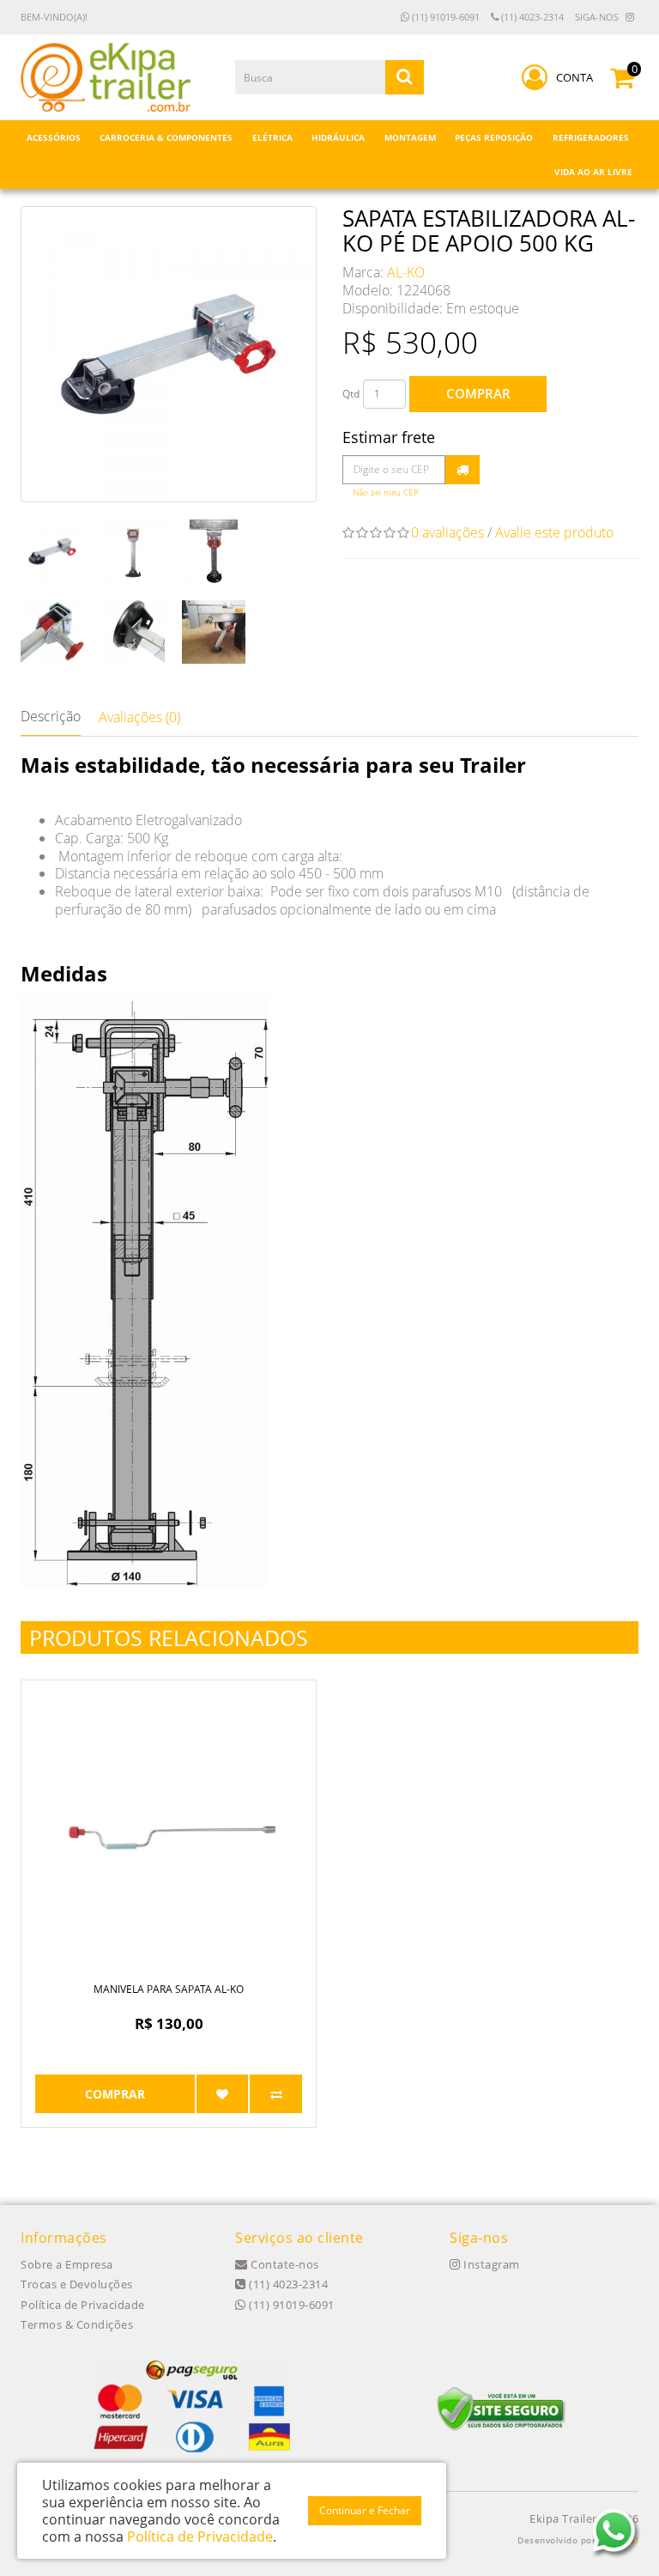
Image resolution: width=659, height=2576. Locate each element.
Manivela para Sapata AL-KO (169, 1989)
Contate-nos (284, 2264)
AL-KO (406, 272)
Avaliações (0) (139, 717)
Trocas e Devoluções (77, 2284)
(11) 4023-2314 (531, 17)
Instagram (490, 2264)
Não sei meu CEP (386, 492)
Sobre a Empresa (67, 2264)
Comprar (478, 393)
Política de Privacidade (83, 2305)
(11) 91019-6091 (444, 17)
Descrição (51, 716)
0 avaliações (447, 532)
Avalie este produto (554, 532)
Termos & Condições (77, 2324)
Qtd (351, 394)
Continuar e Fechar (365, 2510)
